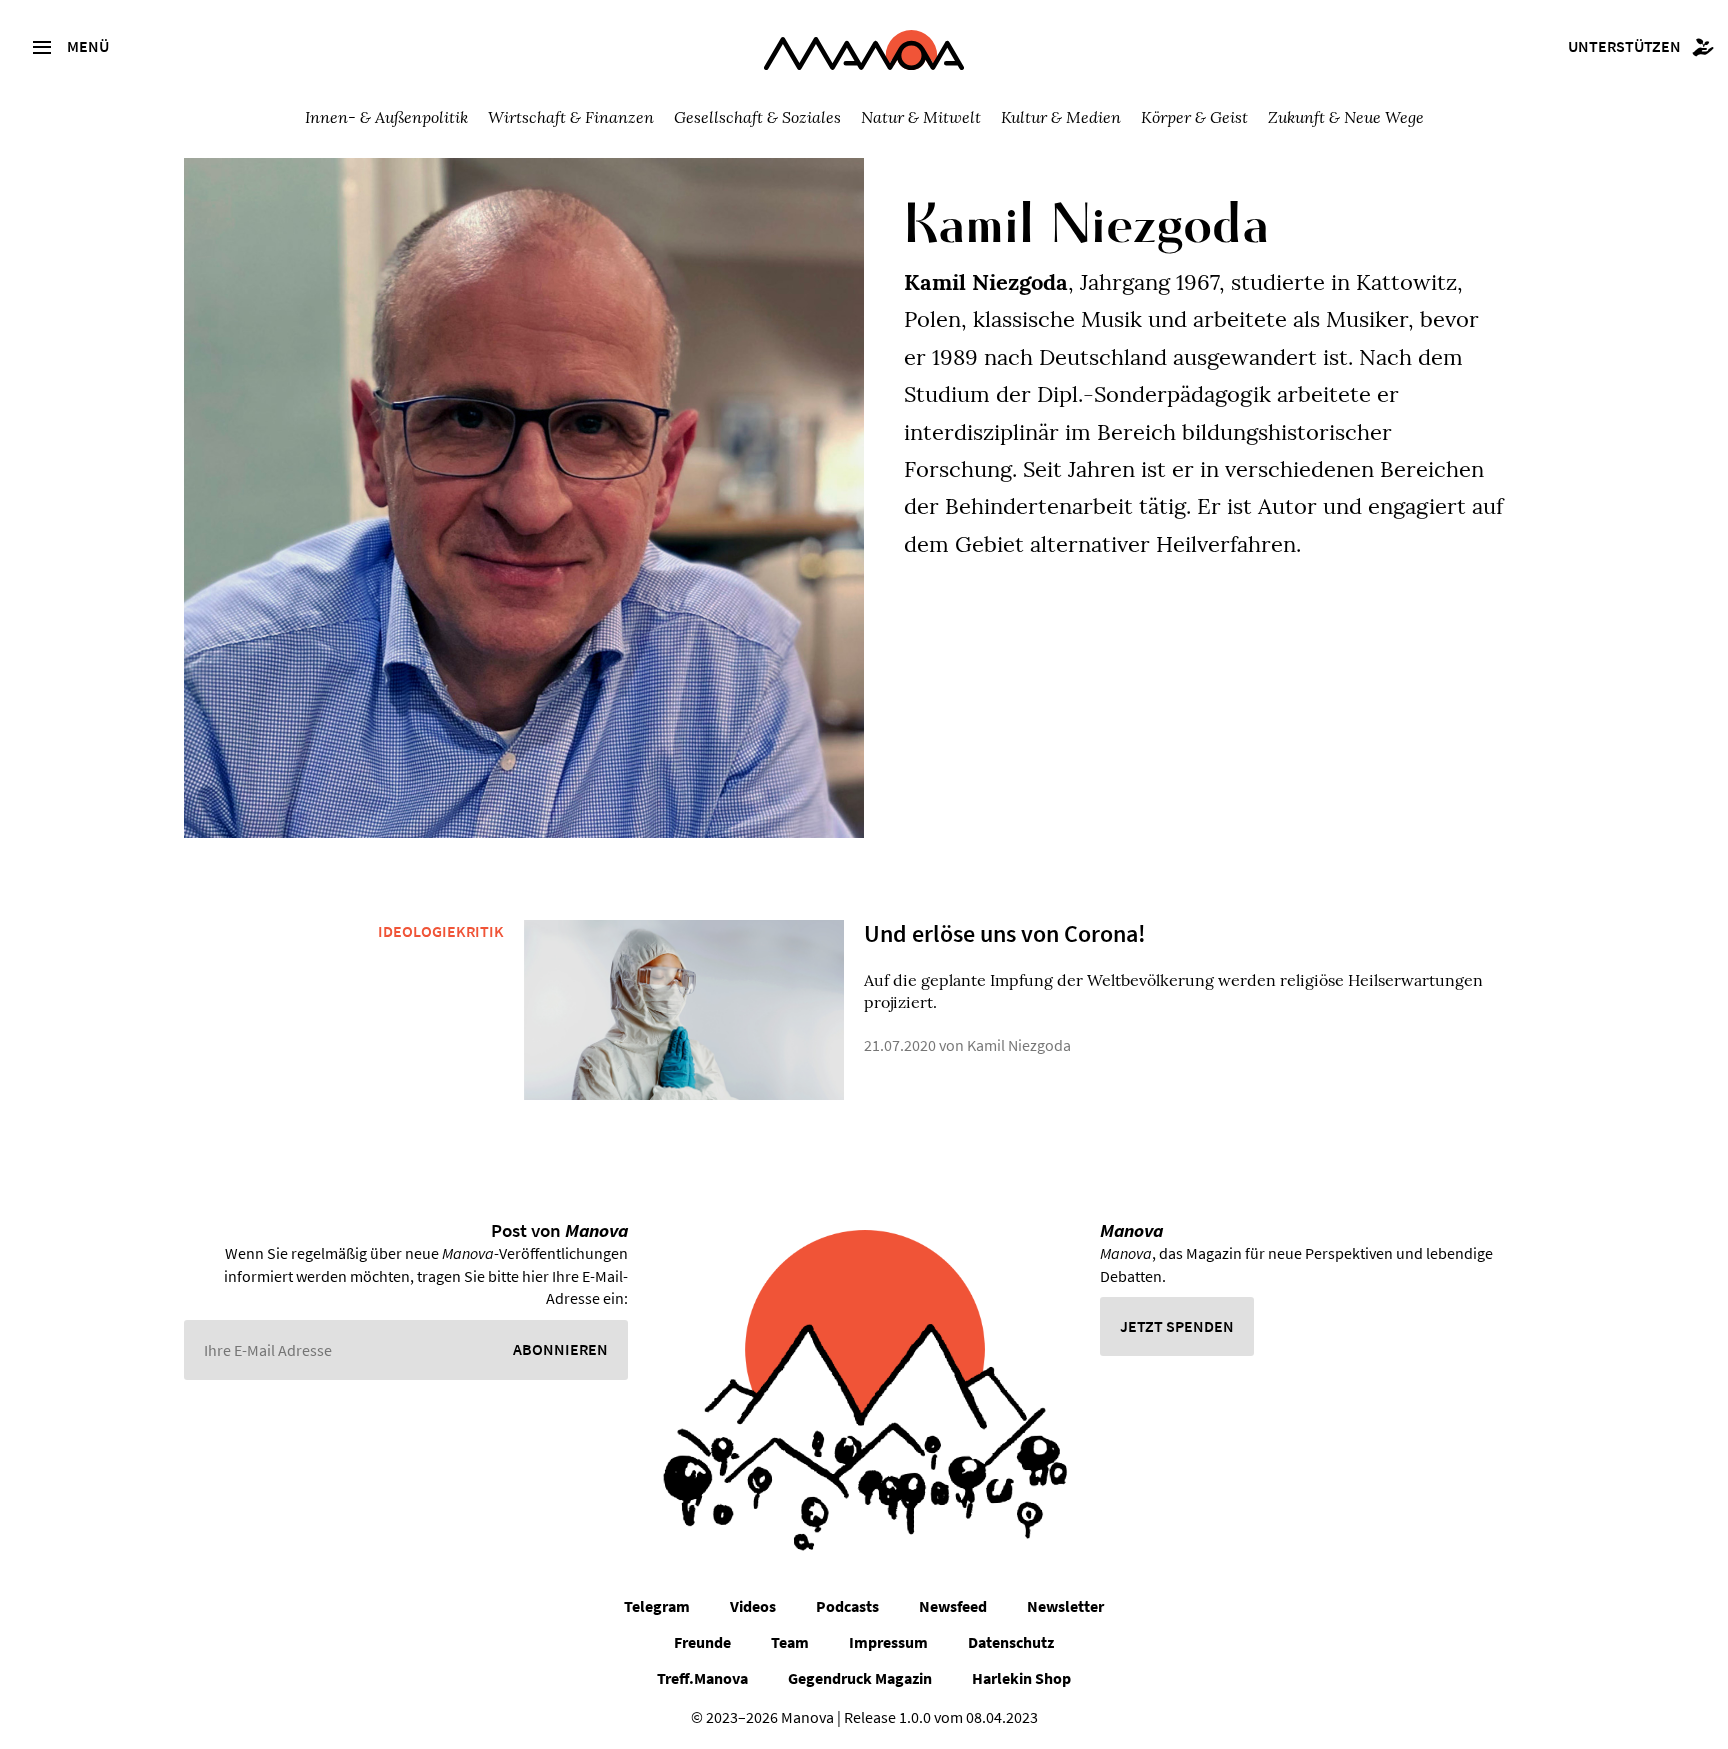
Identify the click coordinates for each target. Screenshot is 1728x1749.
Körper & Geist (1194, 116)
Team (790, 1642)
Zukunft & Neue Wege (1346, 116)
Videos (753, 1606)
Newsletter (1065, 1606)
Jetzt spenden (1177, 1326)
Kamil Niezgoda (1019, 1045)
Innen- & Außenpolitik (386, 116)
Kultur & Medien (1061, 116)
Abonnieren (560, 1349)
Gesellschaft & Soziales (757, 116)
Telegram (657, 1606)
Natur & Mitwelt (921, 116)
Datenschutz (1011, 1642)
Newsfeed (953, 1606)
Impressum (888, 1642)
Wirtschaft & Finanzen (571, 116)
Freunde (702, 1642)
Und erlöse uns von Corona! (1005, 933)
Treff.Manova (702, 1678)
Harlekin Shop (1021, 1678)
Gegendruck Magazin (860, 1678)
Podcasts (847, 1606)
